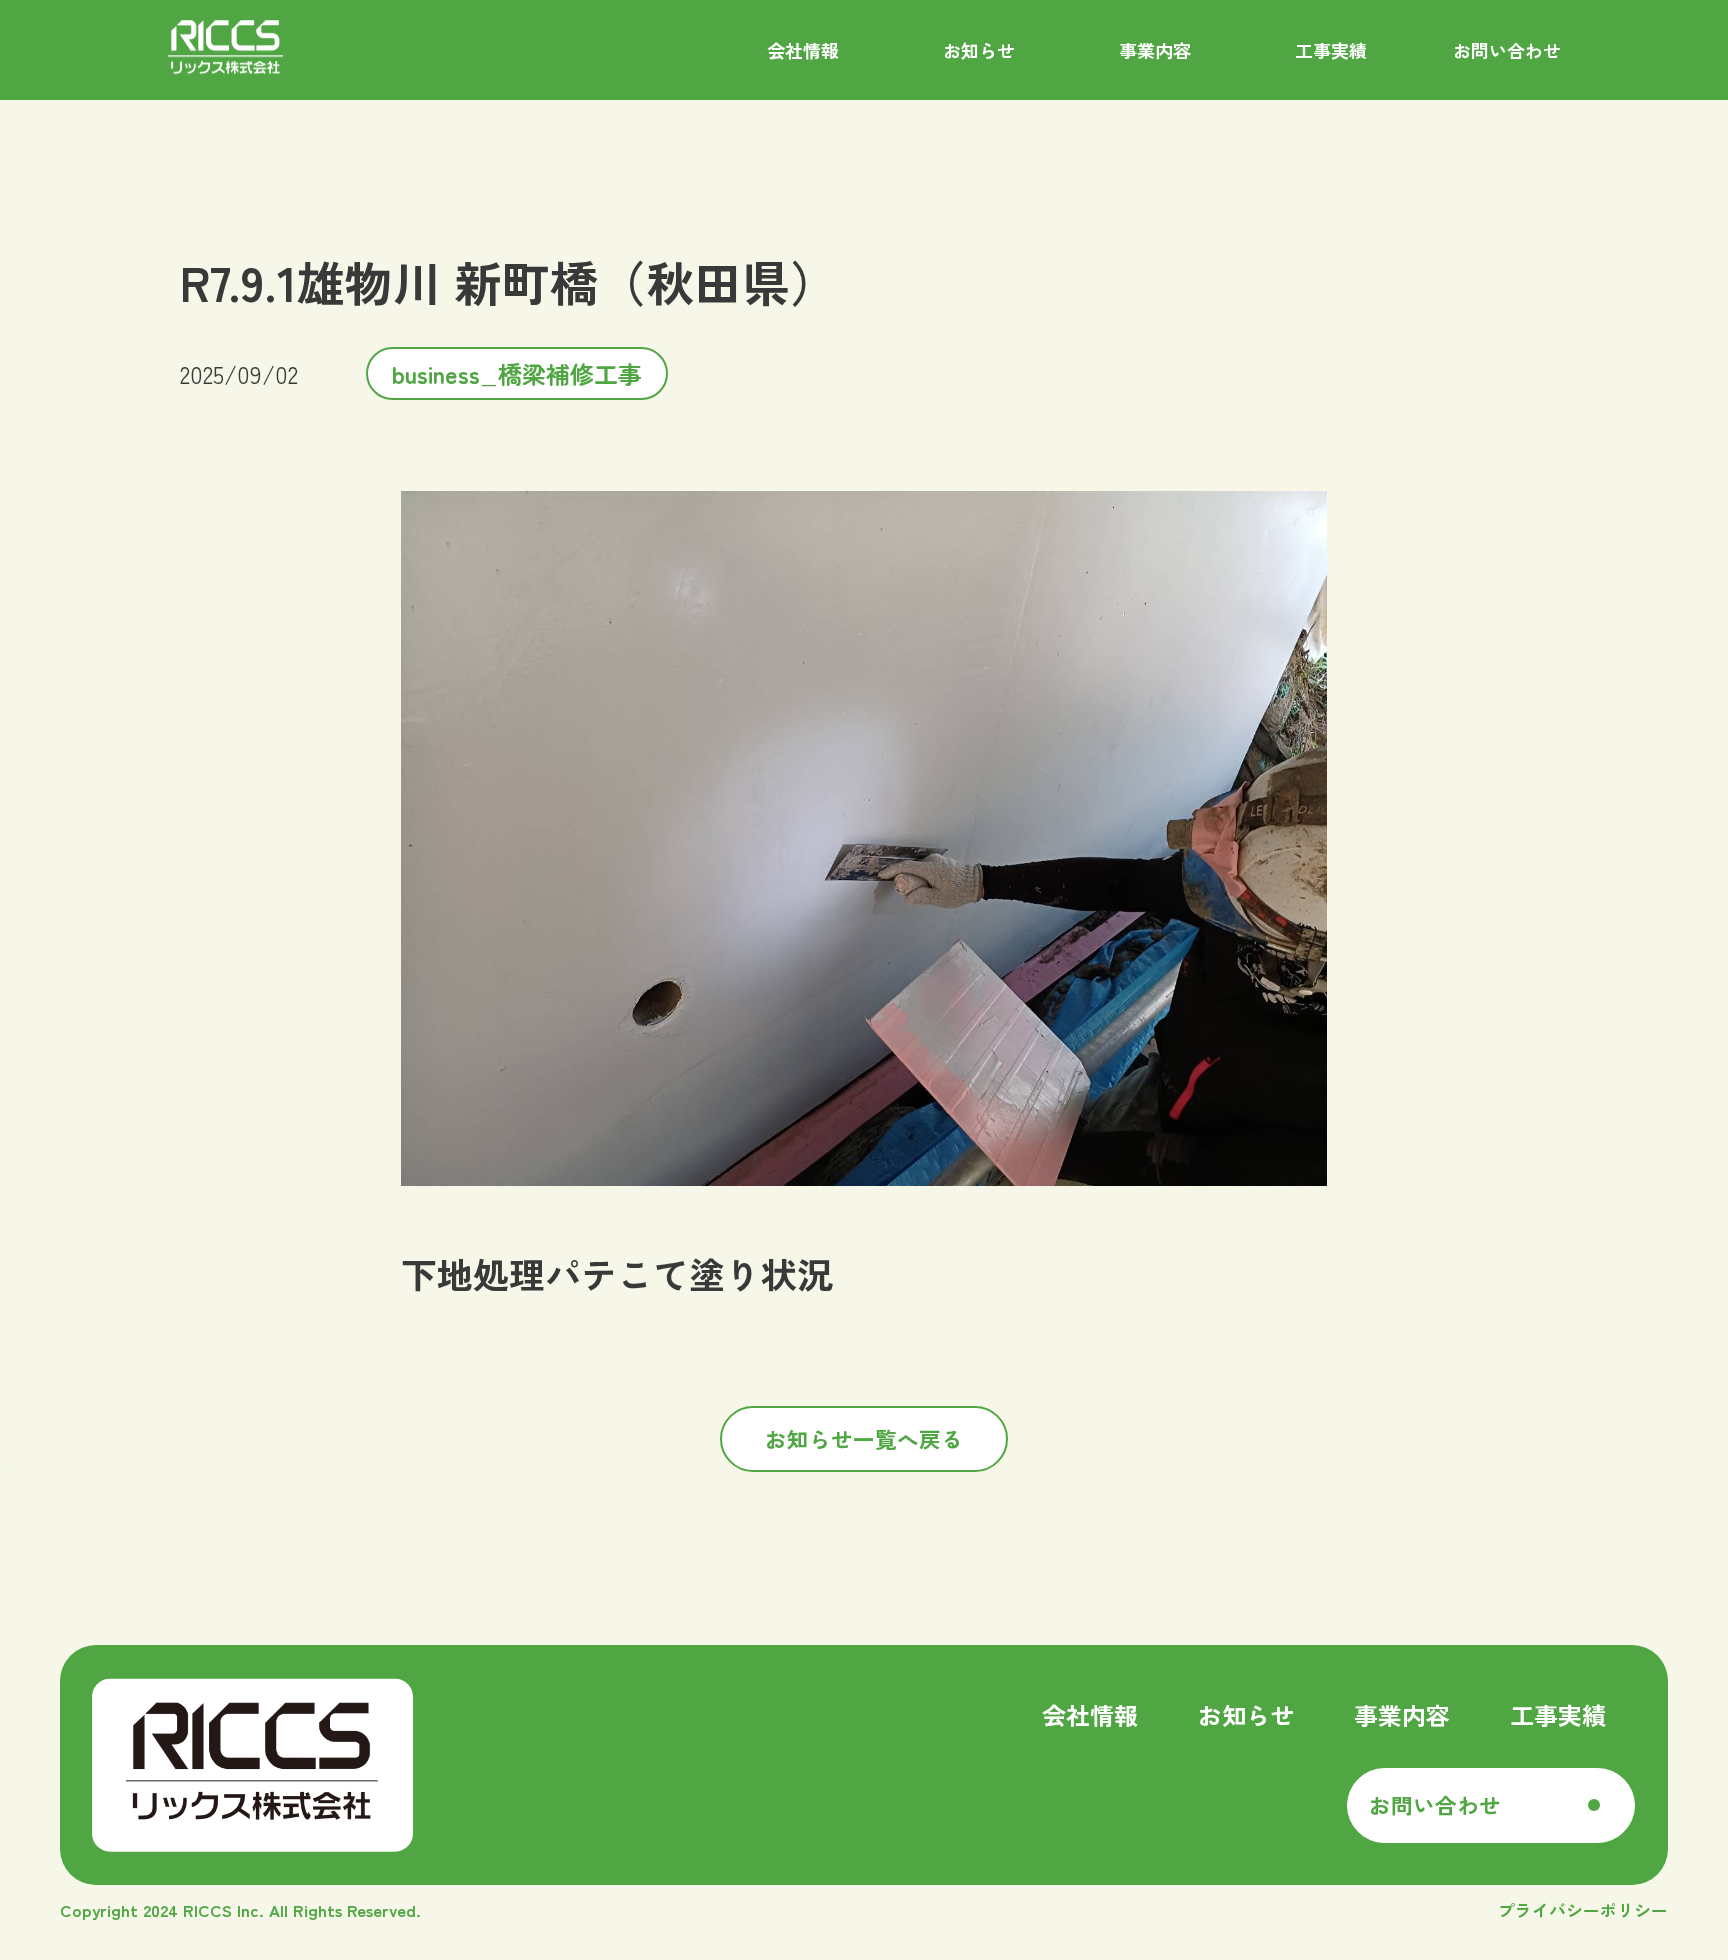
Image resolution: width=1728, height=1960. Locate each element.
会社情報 (1090, 1714)
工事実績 (1558, 1714)
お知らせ (1246, 1714)
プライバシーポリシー (1583, 1910)
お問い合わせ (1435, 1804)
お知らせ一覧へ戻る (864, 1438)
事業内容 (1402, 1714)
